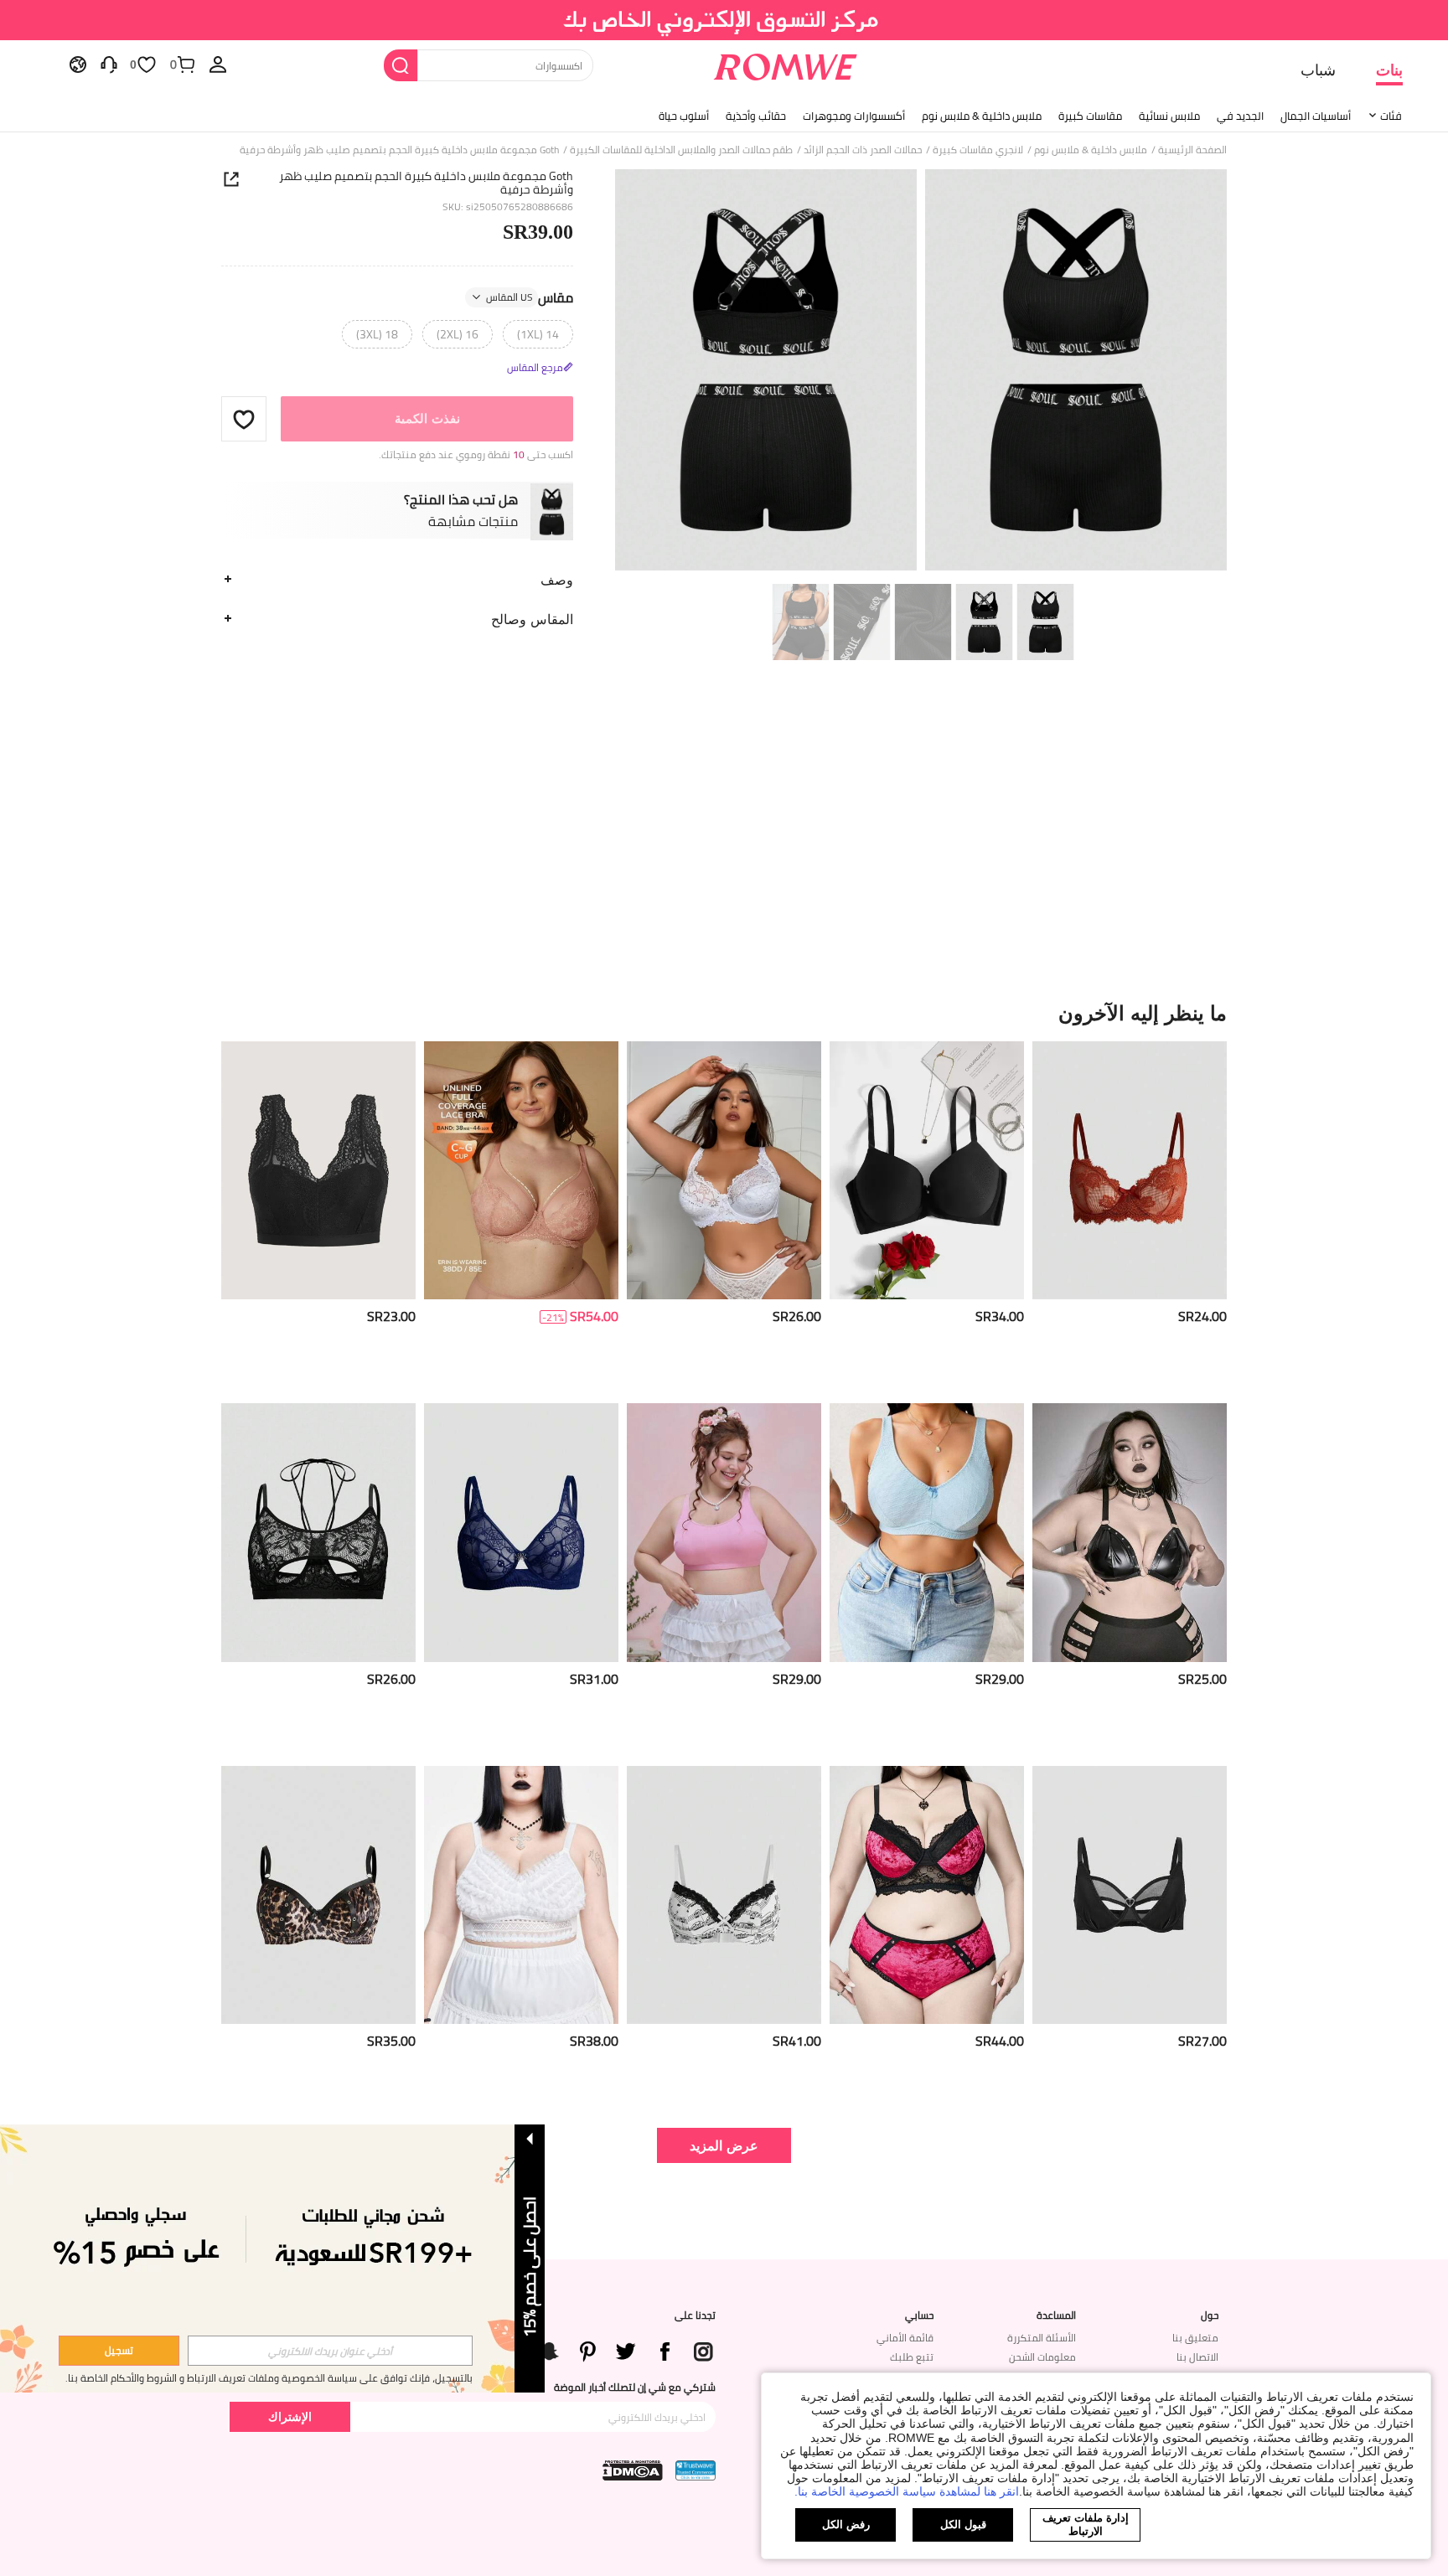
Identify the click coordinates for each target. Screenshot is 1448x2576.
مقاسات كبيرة (1090, 116)
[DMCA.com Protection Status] (633, 2470)
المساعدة (1056, 2315)
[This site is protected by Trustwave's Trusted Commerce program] (696, 2470)
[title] (724, 1013)
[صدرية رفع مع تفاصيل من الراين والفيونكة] (927, 1171)
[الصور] (921, 372)
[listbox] (218, 64)
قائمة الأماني (905, 2338)
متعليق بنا (1195, 2338)
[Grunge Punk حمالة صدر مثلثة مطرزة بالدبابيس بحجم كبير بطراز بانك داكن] (1130, 1533)
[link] (724, 20)
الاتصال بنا (1197, 2357)
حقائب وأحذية (756, 116)
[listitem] (1130, 1216)
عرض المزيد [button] (724, 2145)
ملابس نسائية (1169, 116)
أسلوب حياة (684, 116)
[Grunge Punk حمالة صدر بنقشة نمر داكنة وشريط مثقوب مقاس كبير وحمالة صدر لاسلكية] (318, 1895)
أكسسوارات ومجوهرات (854, 116)
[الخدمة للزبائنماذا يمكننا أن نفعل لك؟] (109, 64)
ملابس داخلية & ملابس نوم (982, 116)
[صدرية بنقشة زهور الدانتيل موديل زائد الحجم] (318, 1171)
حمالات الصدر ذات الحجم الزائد (863, 150)
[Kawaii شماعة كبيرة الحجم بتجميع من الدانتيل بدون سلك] (521, 1895)
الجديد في (1240, 116)
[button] (244, 419)
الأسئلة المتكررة (1042, 2338)
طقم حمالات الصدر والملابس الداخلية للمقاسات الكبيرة (681, 150)
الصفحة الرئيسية (1192, 150)
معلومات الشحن (1042, 2357)
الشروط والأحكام (144, 2378)
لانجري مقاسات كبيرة (978, 150)
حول (1210, 2315)
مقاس (530, 297)
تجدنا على (695, 2315)
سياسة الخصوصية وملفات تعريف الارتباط (272, 2378)
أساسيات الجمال (1316, 116)
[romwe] (785, 64)
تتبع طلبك (912, 2357)
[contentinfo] (1202, 1316)
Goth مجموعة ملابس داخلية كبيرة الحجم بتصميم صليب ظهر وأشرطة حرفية (426, 183)
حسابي (919, 2315)
